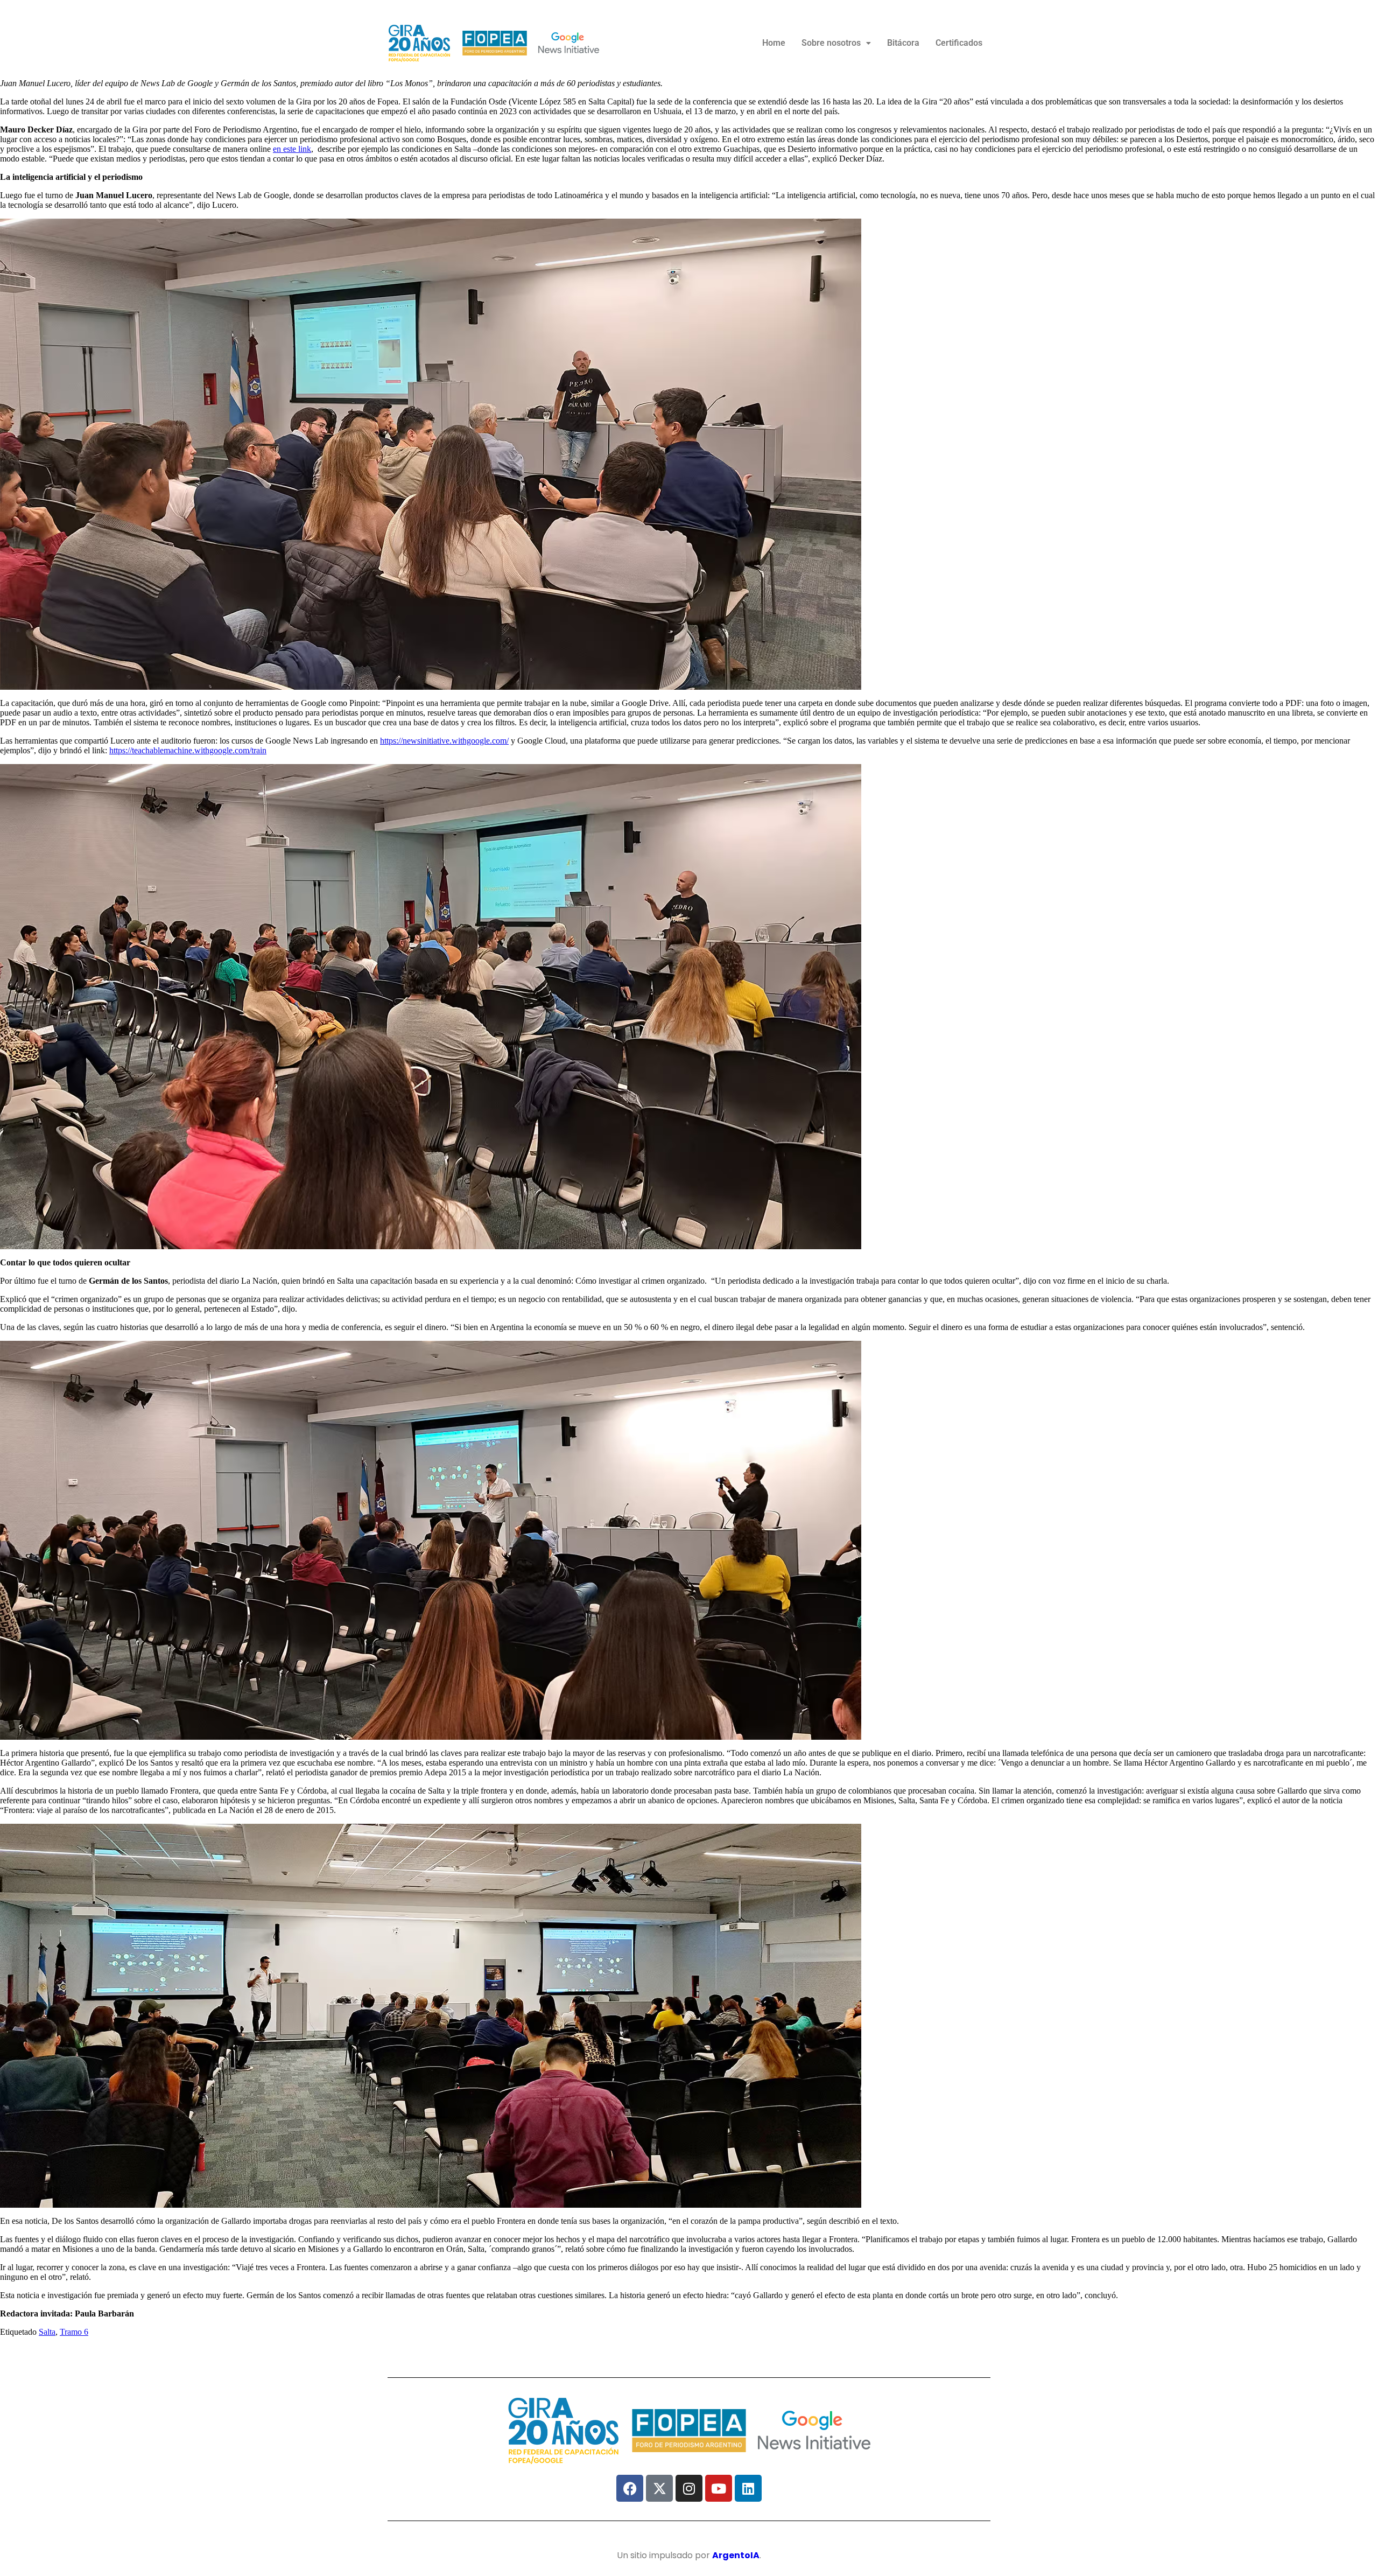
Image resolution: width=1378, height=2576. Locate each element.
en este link (292, 149)
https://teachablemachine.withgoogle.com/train (188, 750)
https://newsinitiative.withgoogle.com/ (444, 741)
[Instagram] (689, 2488)
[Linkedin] (748, 2488)
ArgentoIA (736, 2555)
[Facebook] (630, 2488)
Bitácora (903, 43)
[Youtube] (719, 2488)
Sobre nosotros (831, 43)
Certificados (959, 43)
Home (774, 43)
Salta (47, 2332)
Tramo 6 (74, 2332)
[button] (836, 43)
